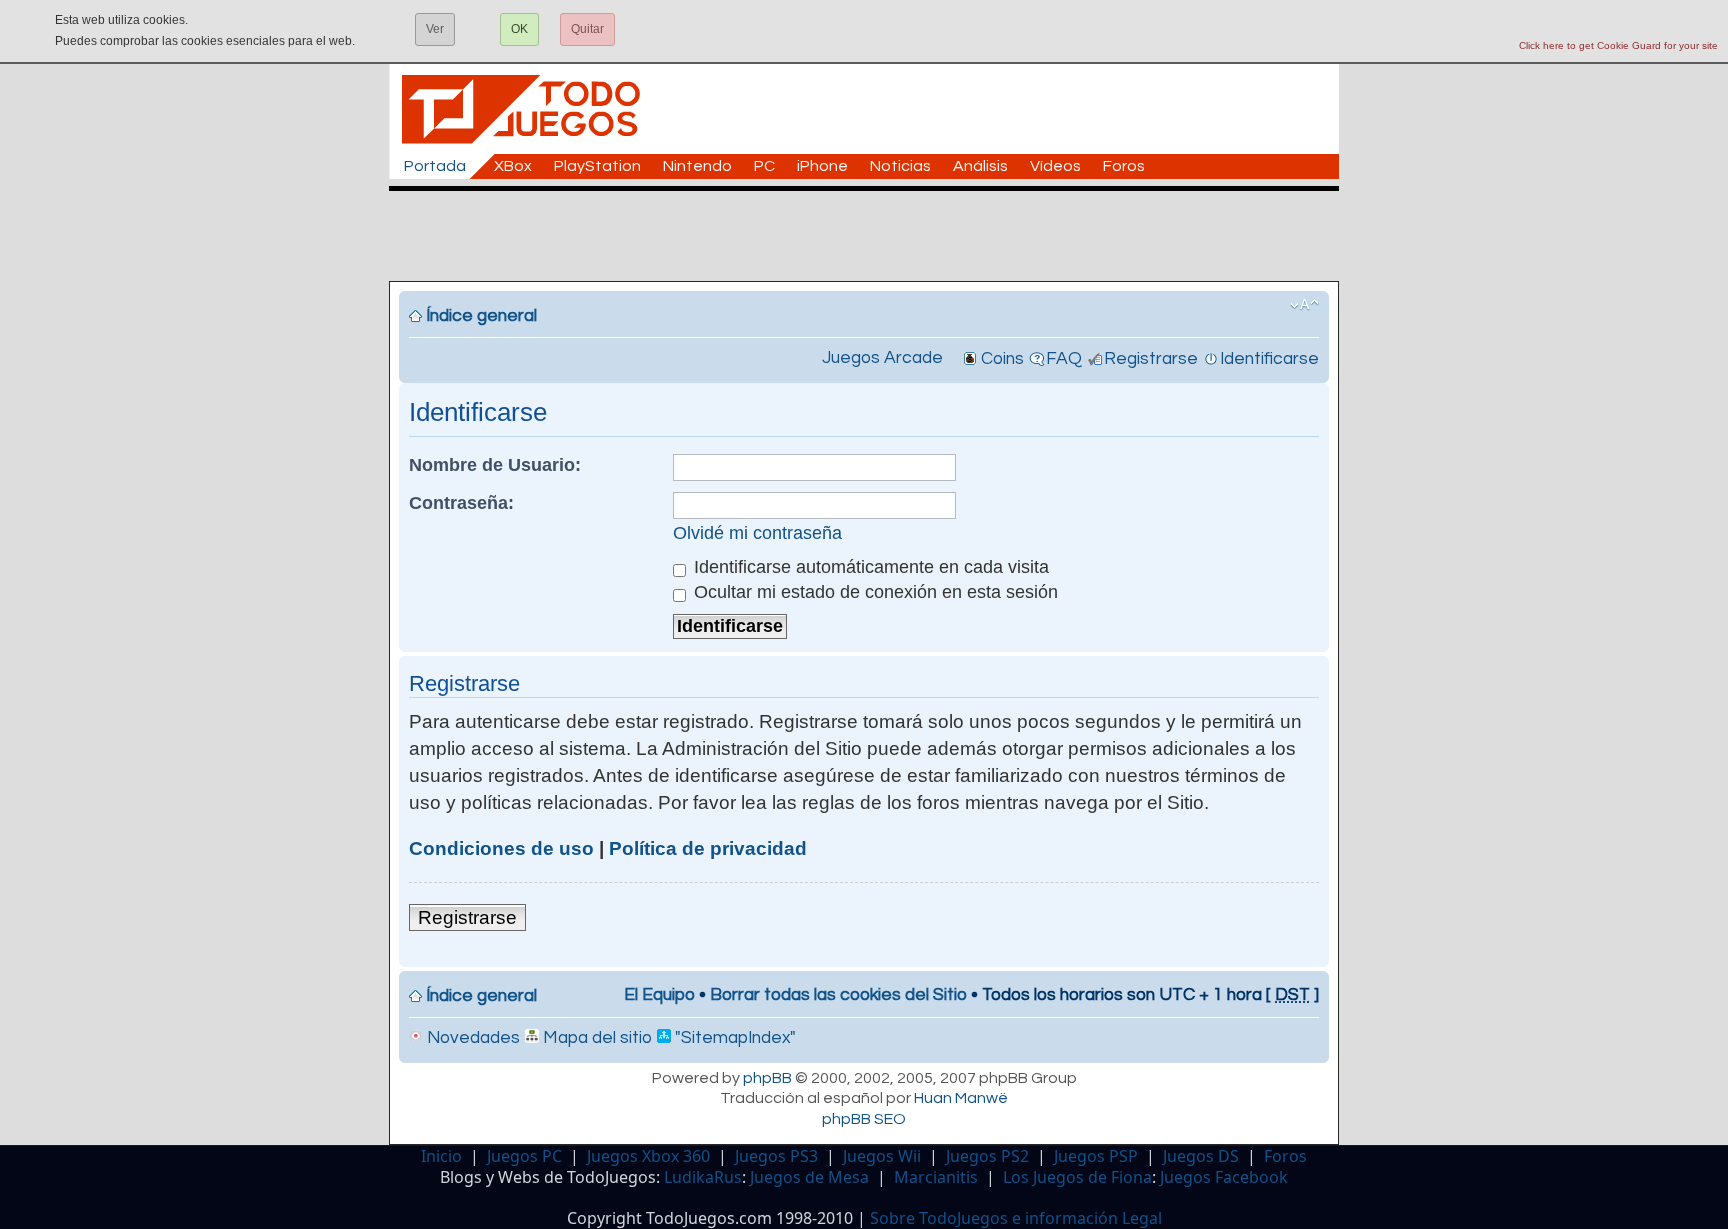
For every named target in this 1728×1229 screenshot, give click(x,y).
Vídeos (1055, 166)
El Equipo (659, 995)
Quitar (587, 29)
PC (764, 166)
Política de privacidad (708, 848)
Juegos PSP (1096, 1156)
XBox (513, 166)
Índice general (481, 316)
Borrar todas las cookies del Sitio (838, 995)
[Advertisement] (874, 236)
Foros (1124, 166)
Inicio (441, 1156)
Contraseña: (461, 503)
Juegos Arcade (882, 358)
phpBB (767, 1078)
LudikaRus (703, 1177)
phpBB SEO (864, 1119)
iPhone (822, 166)
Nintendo (697, 166)
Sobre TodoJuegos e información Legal (1016, 1218)
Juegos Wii (882, 1156)
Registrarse (1151, 359)
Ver (435, 29)
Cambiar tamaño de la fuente (1304, 305)
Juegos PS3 (776, 1156)
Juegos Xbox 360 (648, 1156)
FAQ (1064, 359)
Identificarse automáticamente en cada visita (869, 567)
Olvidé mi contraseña (757, 533)
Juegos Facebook (1224, 1177)
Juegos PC (524, 1156)
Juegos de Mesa (809, 1177)
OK (519, 29)
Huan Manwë (961, 1098)
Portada (435, 166)
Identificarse (1269, 359)
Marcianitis (936, 1177)
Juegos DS (1201, 1156)
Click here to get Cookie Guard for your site (1618, 45)
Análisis (980, 166)
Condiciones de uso (501, 848)
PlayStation (597, 166)
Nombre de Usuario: (495, 465)
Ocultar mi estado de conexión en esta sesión (873, 592)
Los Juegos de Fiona (1077, 1177)
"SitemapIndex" (733, 1038)
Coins (1002, 359)
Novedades (471, 1038)
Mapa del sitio (595, 1038)
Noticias (900, 166)
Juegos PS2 (987, 1156)
